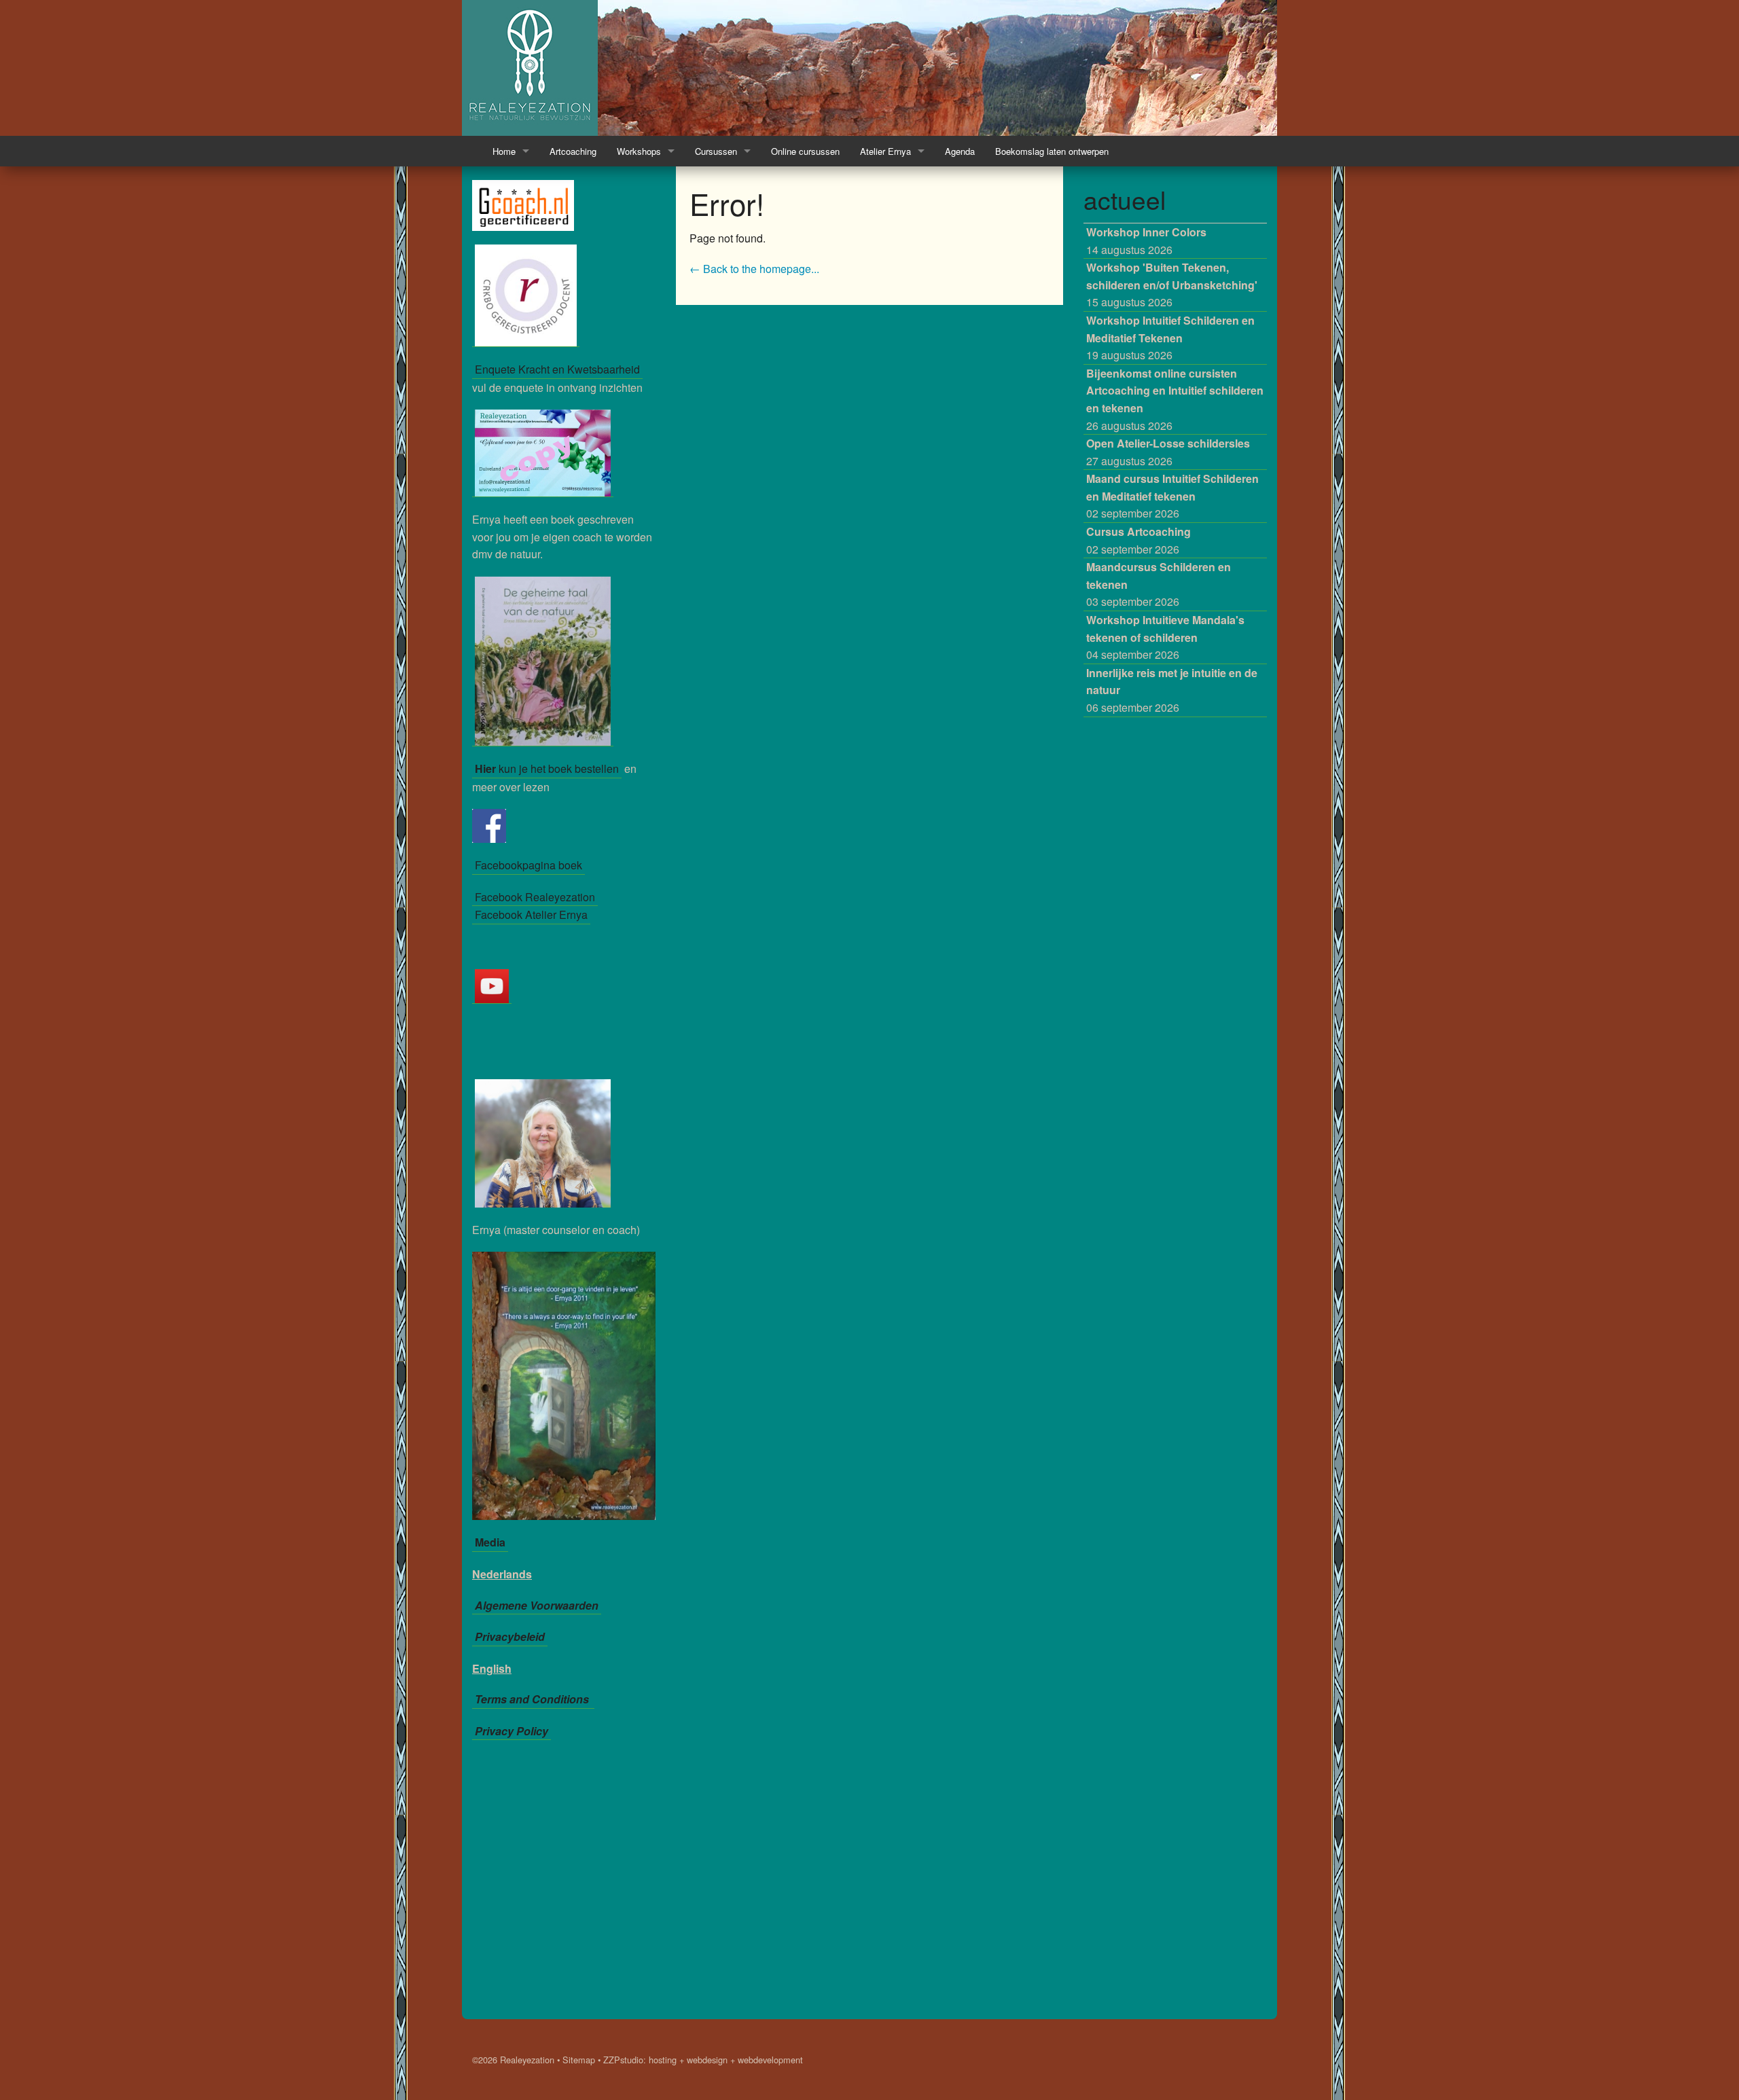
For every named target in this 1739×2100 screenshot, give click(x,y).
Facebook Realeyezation (535, 897)
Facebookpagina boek (528, 865)
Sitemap (579, 2060)
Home (504, 151)
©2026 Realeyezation (513, 2060)
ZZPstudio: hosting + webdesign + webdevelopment (703, 2060)
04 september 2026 (1165, 637)
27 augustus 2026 (1168, 452)
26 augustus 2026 (1175, 399)
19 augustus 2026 (1170, 338)
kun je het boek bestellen (547, 768)
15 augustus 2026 (1172, 285)
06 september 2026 (1172, 690)
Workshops (639, 151)
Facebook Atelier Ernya (531, 915)
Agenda (960, 151)
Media (490, 1542)
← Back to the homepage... (754, 269)
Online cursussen (805, 151)
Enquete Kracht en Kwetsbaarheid (557, 369)
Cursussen (716, 151)
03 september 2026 (1159, 584)
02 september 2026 (1172, 496)
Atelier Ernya (885, 151)
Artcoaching (573, 151)
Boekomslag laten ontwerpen (1052, 151)
